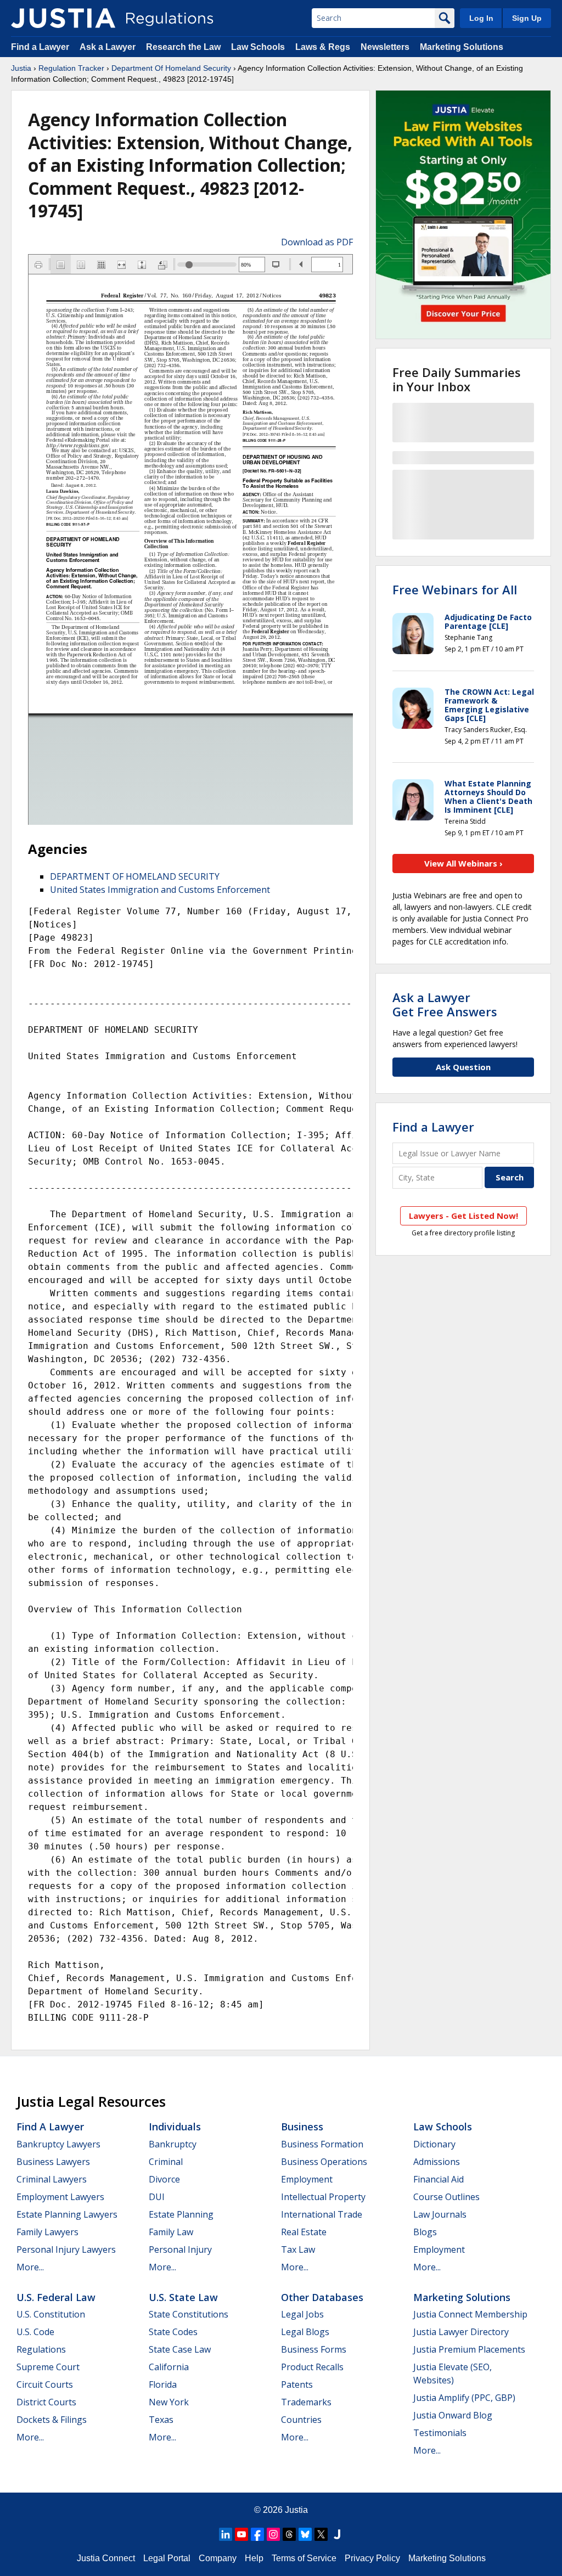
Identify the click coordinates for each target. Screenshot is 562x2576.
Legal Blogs (305, 2332)
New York (169, 2402)
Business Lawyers (53, 2162)
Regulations (41, 2349)
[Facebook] (257, 2534)
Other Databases (322, 2297)
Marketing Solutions (462, 47)
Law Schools (258, 47)
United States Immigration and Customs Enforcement (160, 890)
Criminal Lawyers (52, 2179)
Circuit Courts (45, 2384)
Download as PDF (317, 242)
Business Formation (322, 2144)
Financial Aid (439, 2179)
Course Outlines (446, 2197)
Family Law (171, 2232)
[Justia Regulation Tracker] (63, 18)
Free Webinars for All (455, 589)
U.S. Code (35, 2332)
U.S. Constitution (51, 2314)
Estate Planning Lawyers (67, 2214)
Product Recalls (312, 2367)
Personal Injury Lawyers (66, 2249)
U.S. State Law (183, 2297)
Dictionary (434, 2144)
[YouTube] (241, 2534)
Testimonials (440, 2433)
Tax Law (298, 2249)
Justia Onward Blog (453, 2415)
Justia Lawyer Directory (461, 2332)
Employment (307, 2179)
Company (218, 2558)
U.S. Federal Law (56, 2297)
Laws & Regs (323, 47)
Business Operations (324, 2162)
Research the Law (183, 47)
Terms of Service (304, 2558)
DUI (157, 2197)
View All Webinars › (463, 863)
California (169, 2367)
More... (30, 2267)
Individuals (175, 2127)
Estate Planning (181, 2214)
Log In (481, 18)
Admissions (437, 2162)
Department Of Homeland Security (171, 68)
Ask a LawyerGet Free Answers (445, 1004)
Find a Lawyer (40, 47)
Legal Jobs (302, 2314)
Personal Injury (180, 2249)
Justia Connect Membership (470, 2314)
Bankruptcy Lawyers (58, 2144)
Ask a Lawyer (109, 47)
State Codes (173, 2332)
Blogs (425, 2232)
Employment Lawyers (60, 2197)
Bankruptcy (173, 2144)
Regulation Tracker (71, 68)
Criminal (166, 2162)
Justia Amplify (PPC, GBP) (464, 2398)
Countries (301, 2420)
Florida (163, 2384)
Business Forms (314, 2349)
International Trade (322, 2214)
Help (254, 2558)
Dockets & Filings (52, 2420)
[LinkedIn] (226, 2534)
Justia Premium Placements (469, 2349)
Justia (21, 68)
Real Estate (304, 2232)
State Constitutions (189, 2314)
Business (302, 2127)
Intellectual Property (323, 2197)
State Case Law (180, 2349)
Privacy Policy (372, 2558)
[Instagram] (273, 2534)
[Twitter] (321, 2534)
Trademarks (306, 2402)
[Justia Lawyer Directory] (337, 2534)
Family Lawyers (47, 2232)
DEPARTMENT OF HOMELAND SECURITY (135, 876)
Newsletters (385, 47)
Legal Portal (167, 2558)
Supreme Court (48, 2367)
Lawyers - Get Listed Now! (463, 1216)
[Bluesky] (305, 2534)
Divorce (164, 2179)
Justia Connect (106, 2558)
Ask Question (463, 1067)
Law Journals (440, 2214)
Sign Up (527, 18)
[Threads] (289, 2534)
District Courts (46, 2402)
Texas (161, 2420)
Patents (297, 2384)
